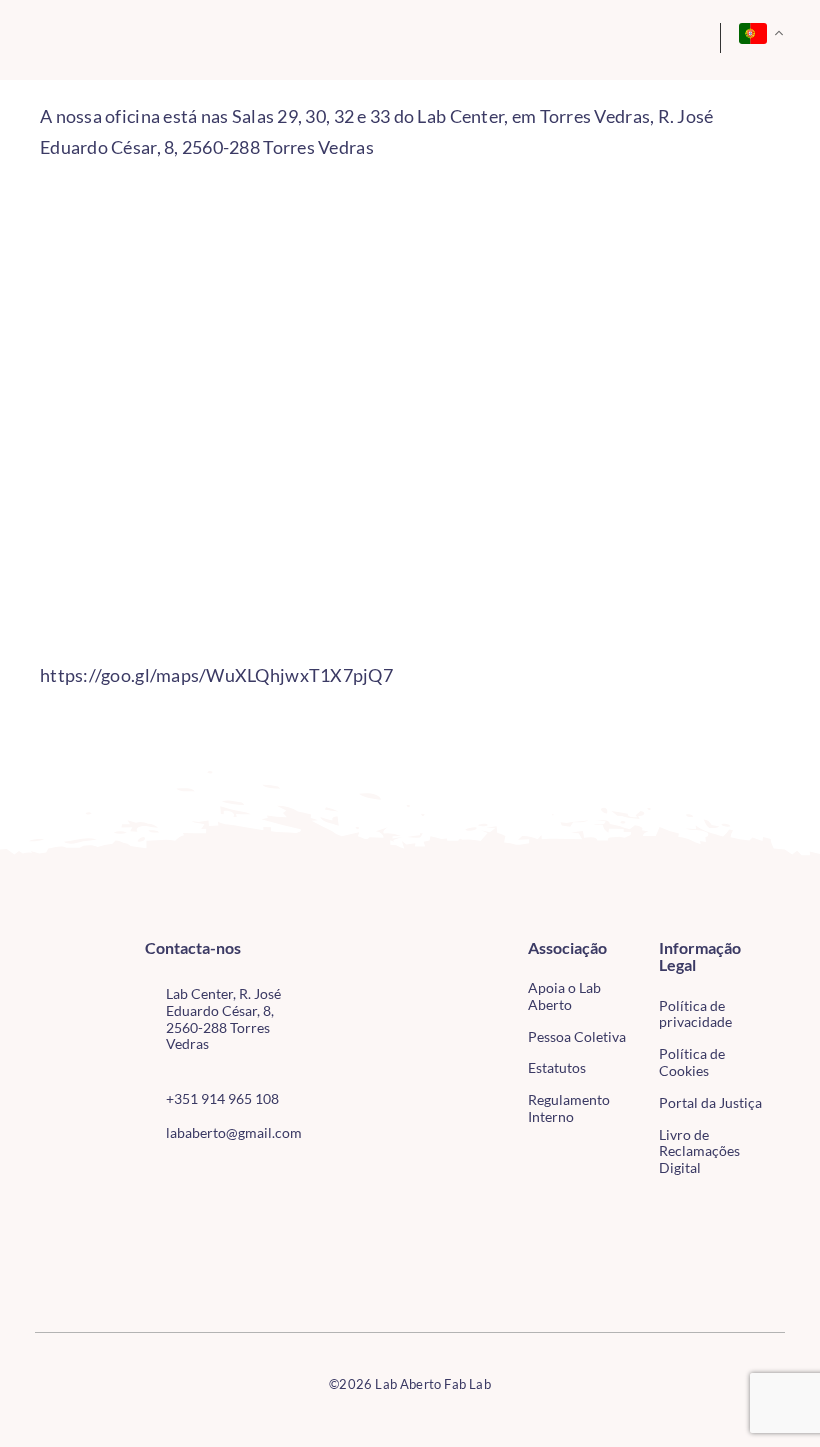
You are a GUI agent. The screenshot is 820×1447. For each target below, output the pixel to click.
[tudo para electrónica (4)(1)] (62, 1258)
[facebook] (151, 1178)
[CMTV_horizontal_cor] (62, 1218)
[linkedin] (248, 1178)
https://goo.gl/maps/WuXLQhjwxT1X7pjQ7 (216, 675)
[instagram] (183, 1178)
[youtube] (216, 1178)
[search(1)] (648, 35)
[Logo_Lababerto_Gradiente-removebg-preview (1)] (109, 39)
